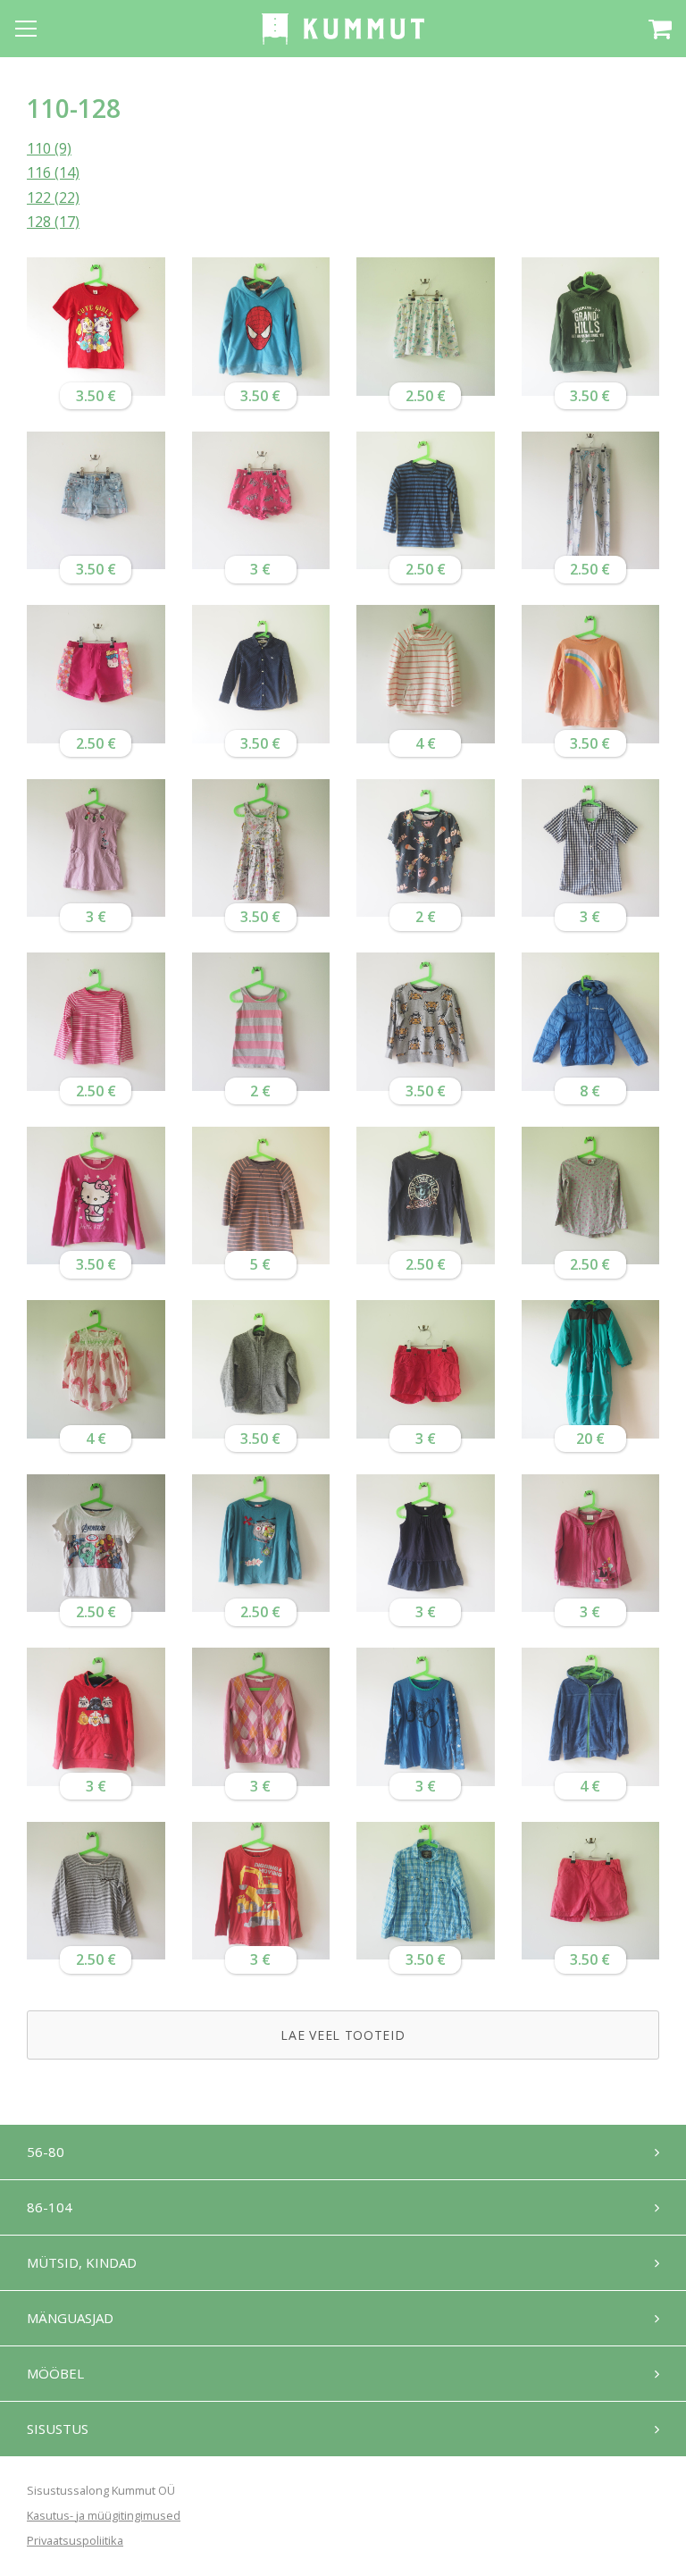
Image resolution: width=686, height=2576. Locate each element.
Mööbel (55, 2373)
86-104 (50, 2207)
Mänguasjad (70, 2318)
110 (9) (49, 148)
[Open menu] (26, 29)
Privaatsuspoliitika (75, 2540)
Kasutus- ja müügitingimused (104, 2515)
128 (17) (53, 222)
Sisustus (58, 2429)
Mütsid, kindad (82, 2262)
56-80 (46, 2152)
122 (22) (53, 197)
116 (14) (53, 172)
